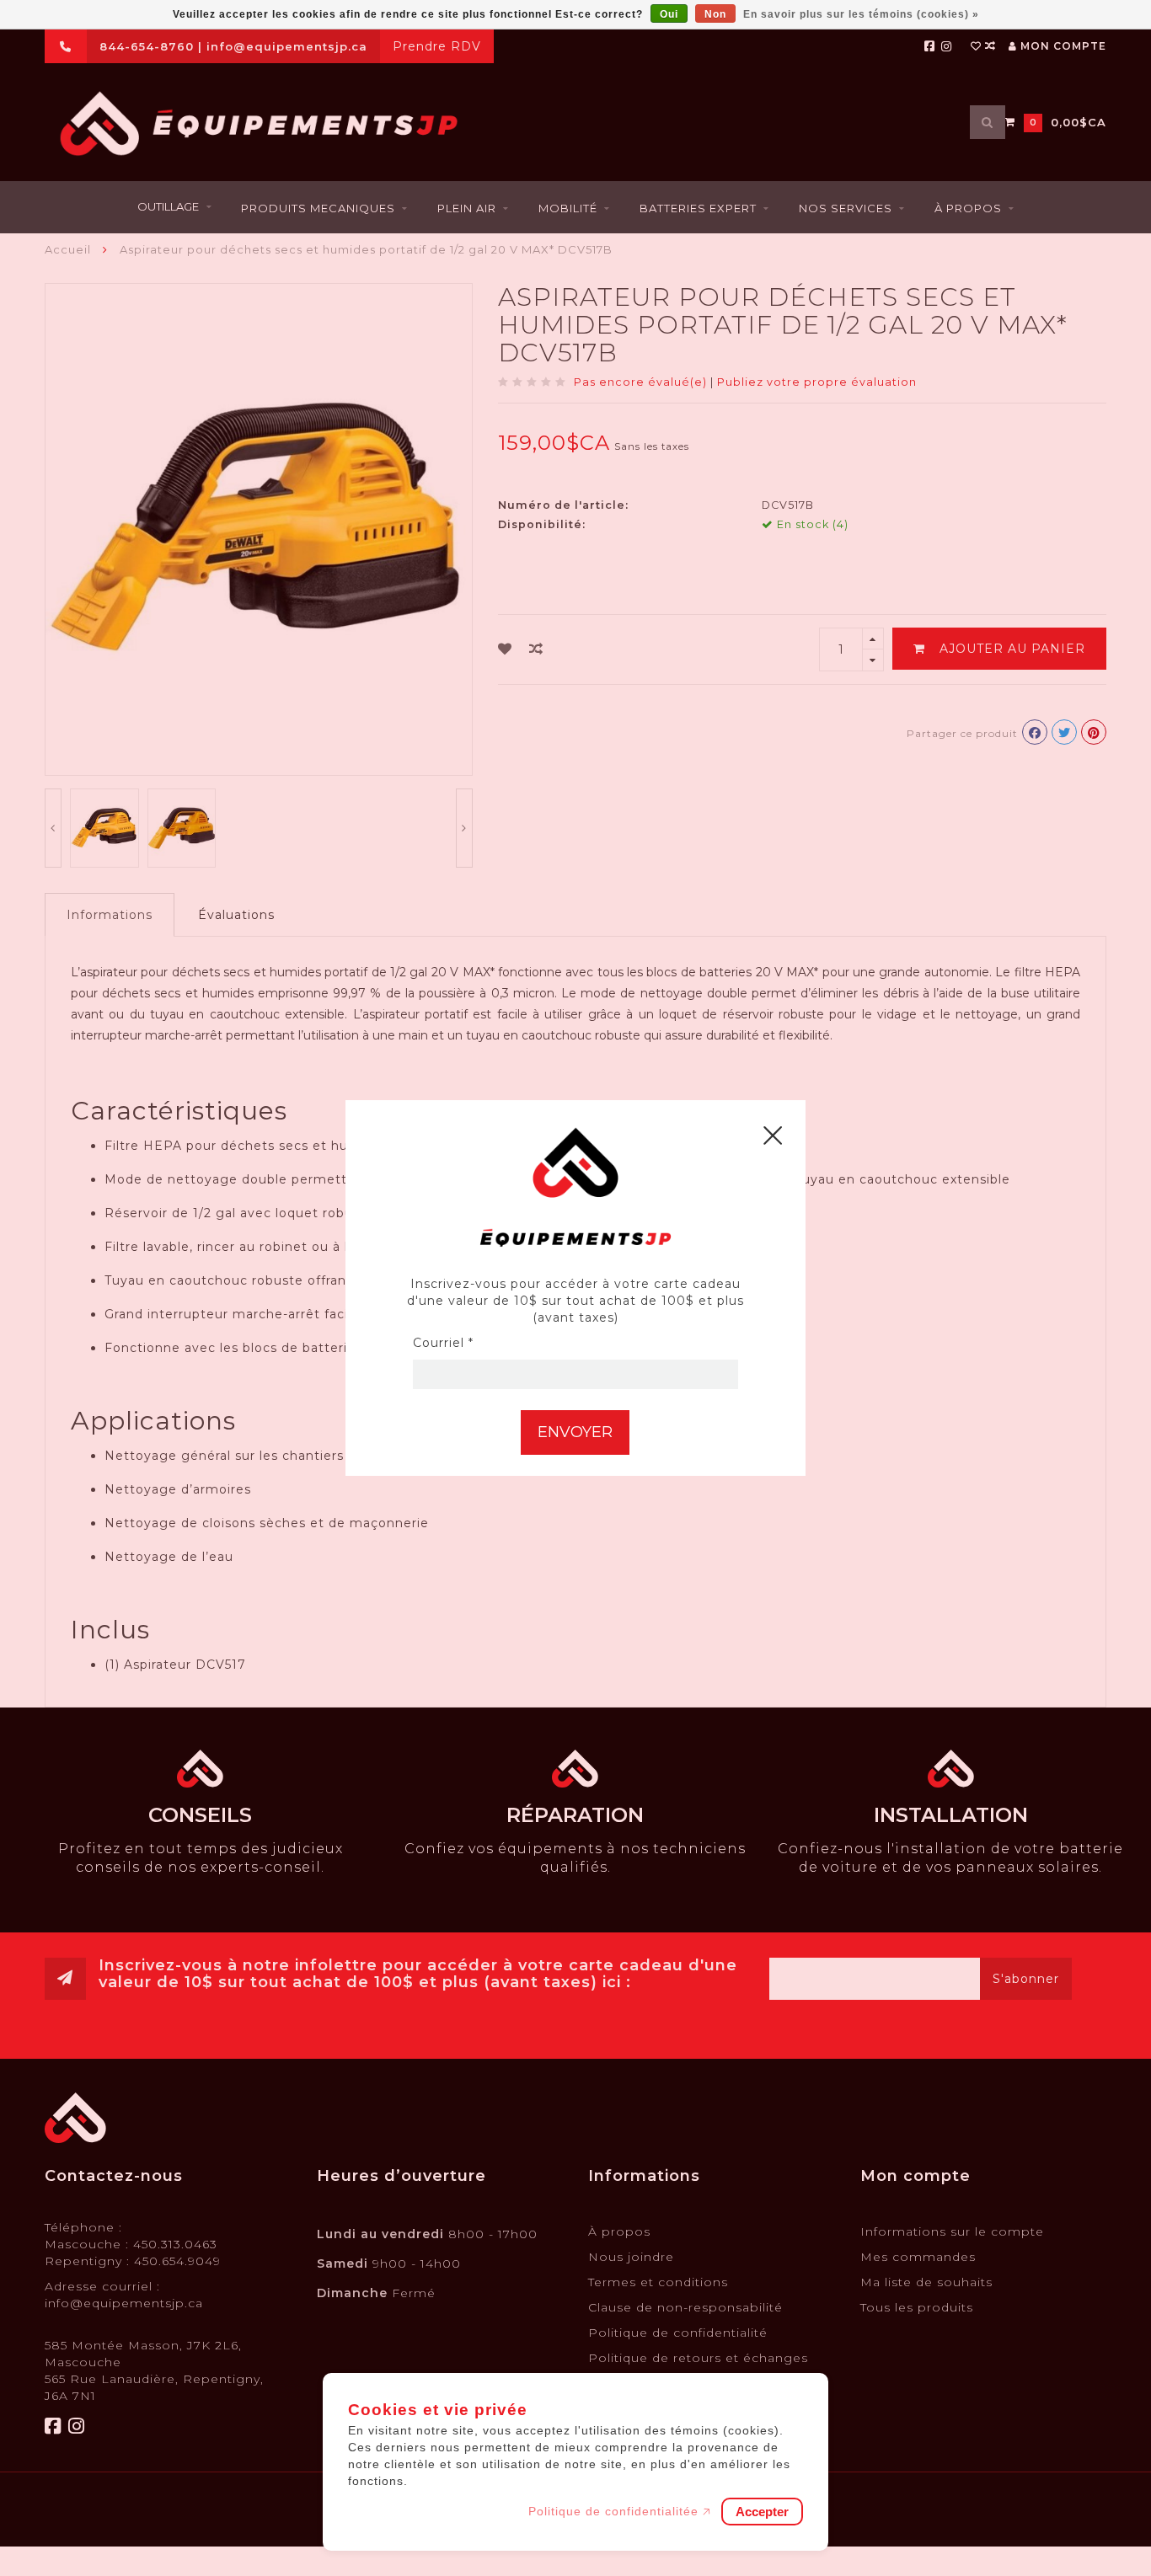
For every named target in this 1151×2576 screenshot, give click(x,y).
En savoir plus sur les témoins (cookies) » (861, 14)
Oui (669, 14)
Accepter (762, 2512)
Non (715, 14)
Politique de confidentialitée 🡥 (620, 2511)
